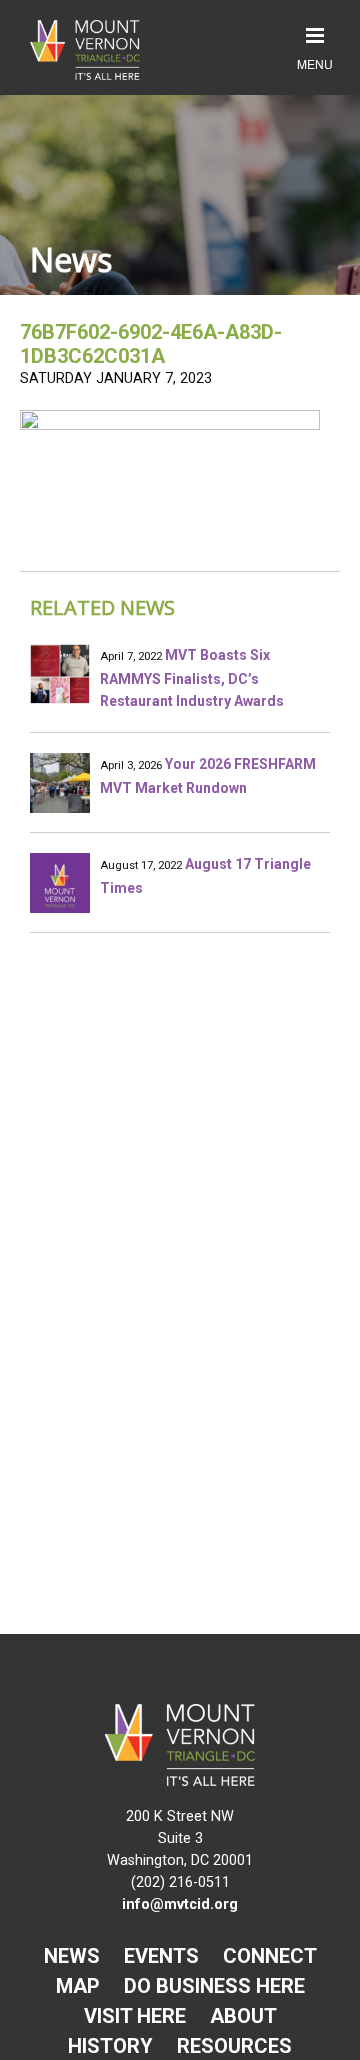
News (72, 1956)
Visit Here (135, 2016)
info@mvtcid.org (180, 1904)
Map (78, 1986)
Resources (234, 2046)
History (110, 2046)
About (243, 2016)
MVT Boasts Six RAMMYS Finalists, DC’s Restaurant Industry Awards (192, 678)
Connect (270, 1956)
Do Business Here (214, 1986)
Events (161, 1956)
